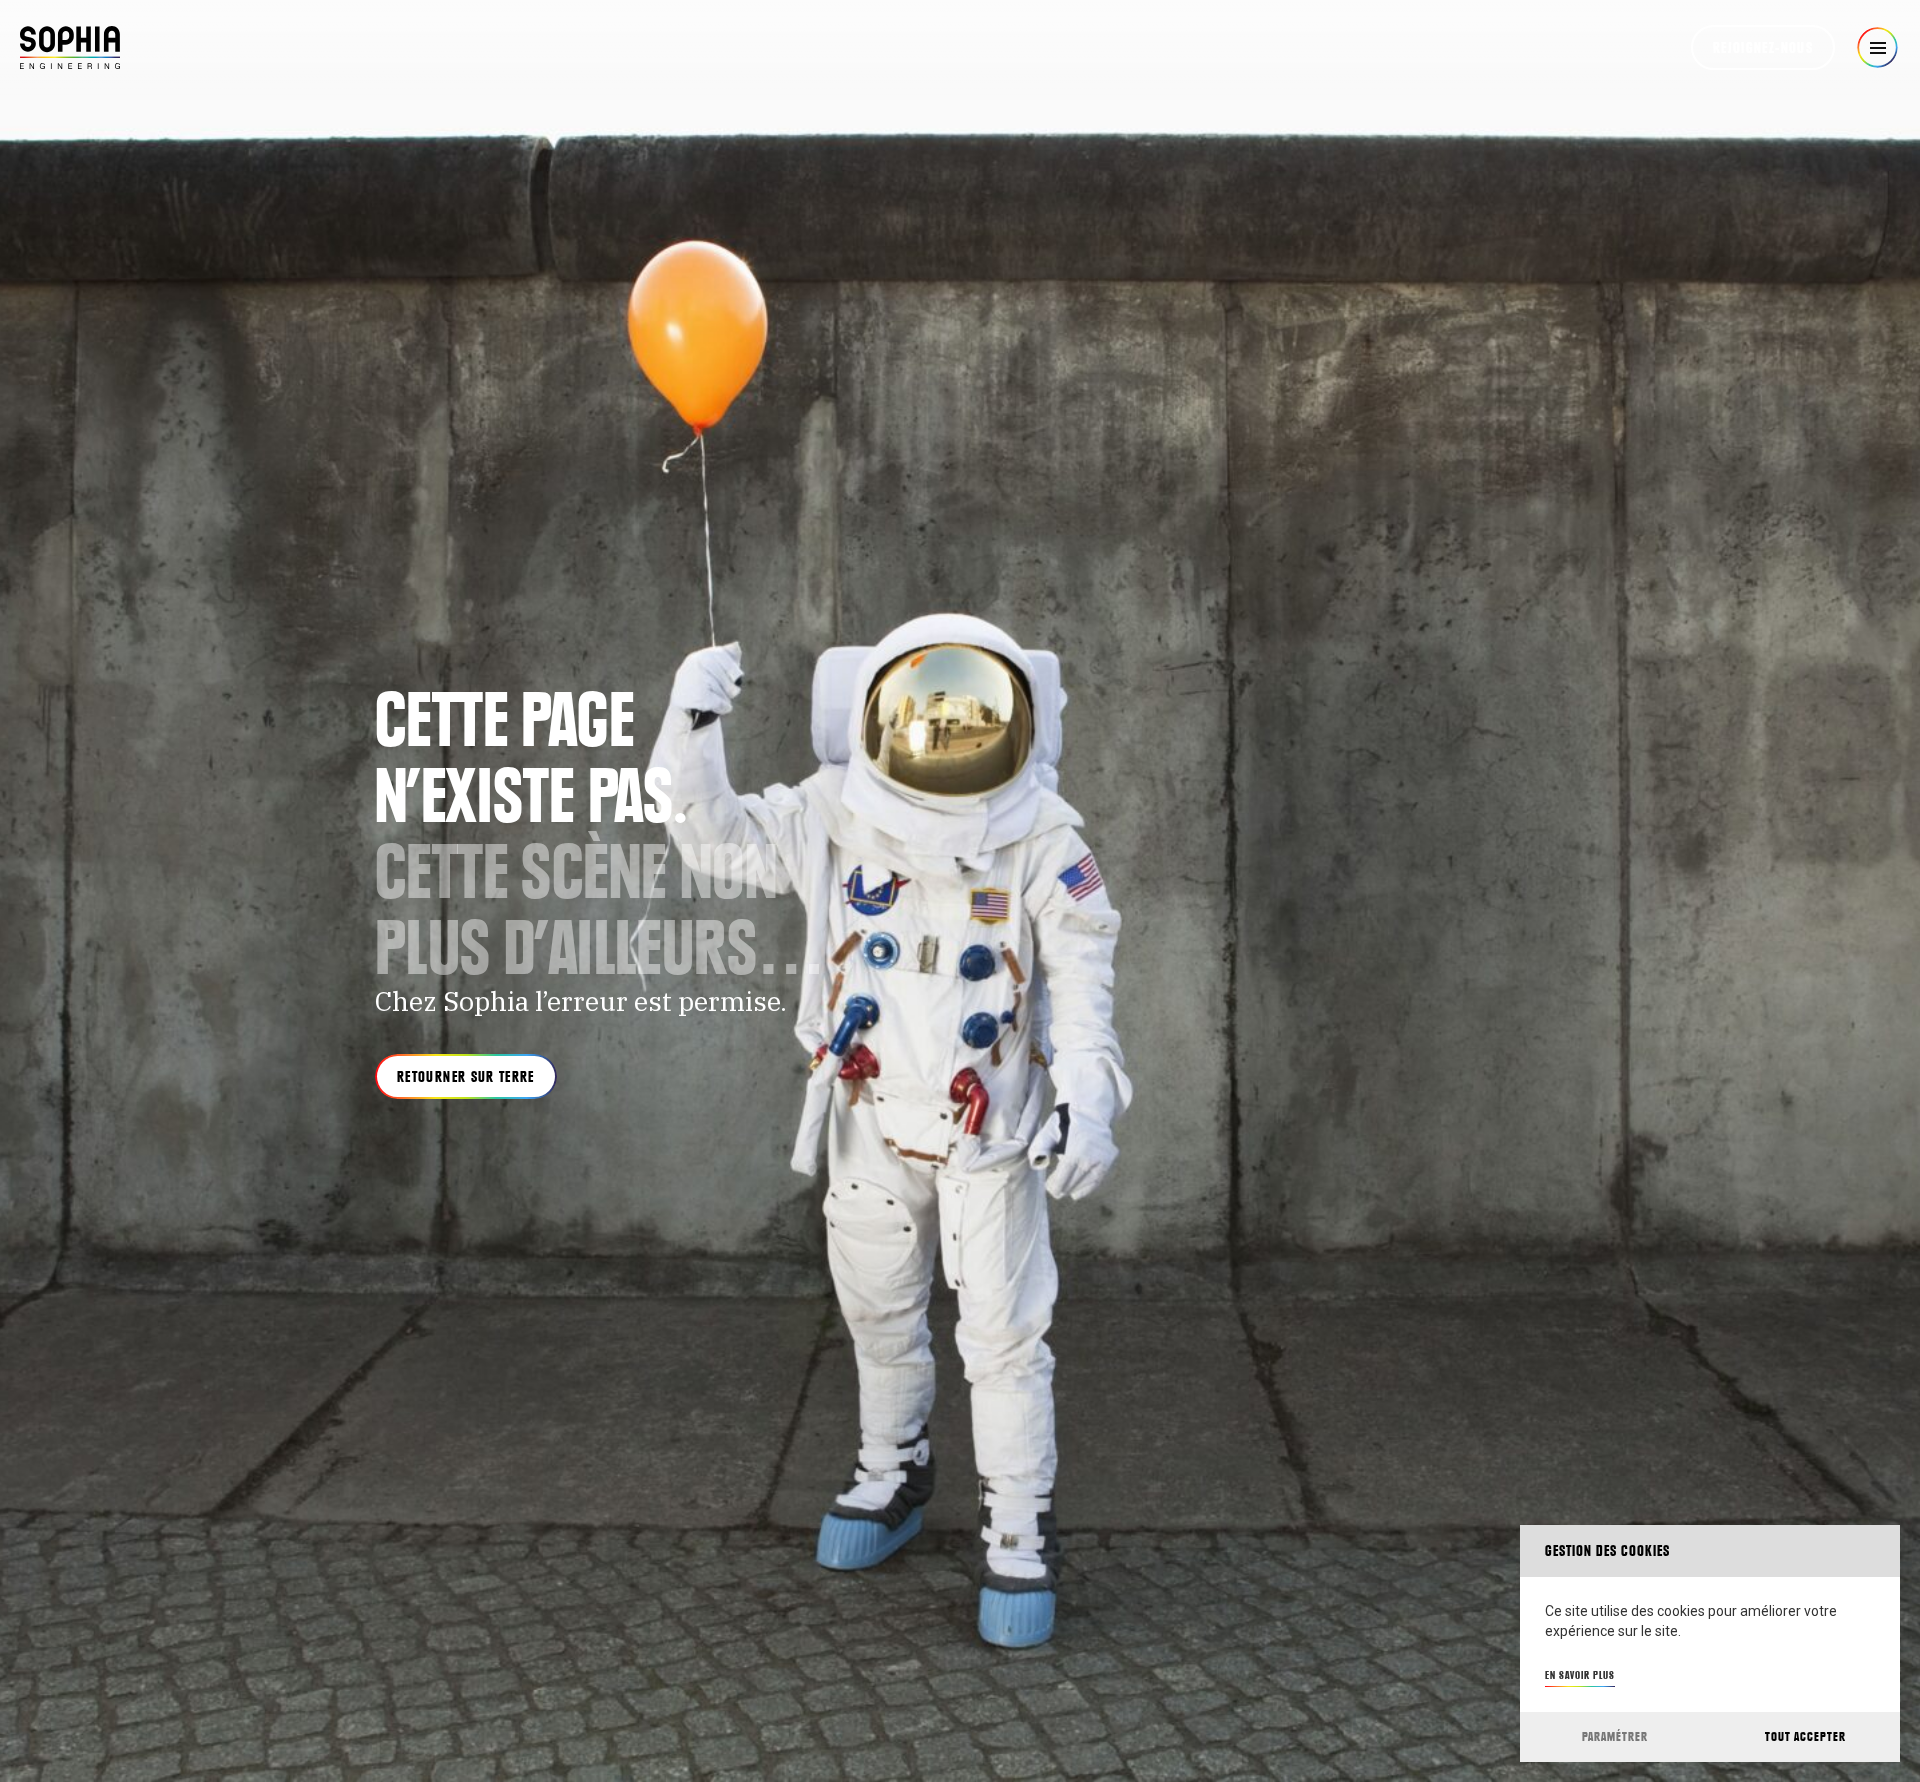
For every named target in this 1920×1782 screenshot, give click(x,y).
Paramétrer (1615, 1736)
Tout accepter (1805, 1736)
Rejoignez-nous (1763, 48)
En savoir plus (1580, 1675)
